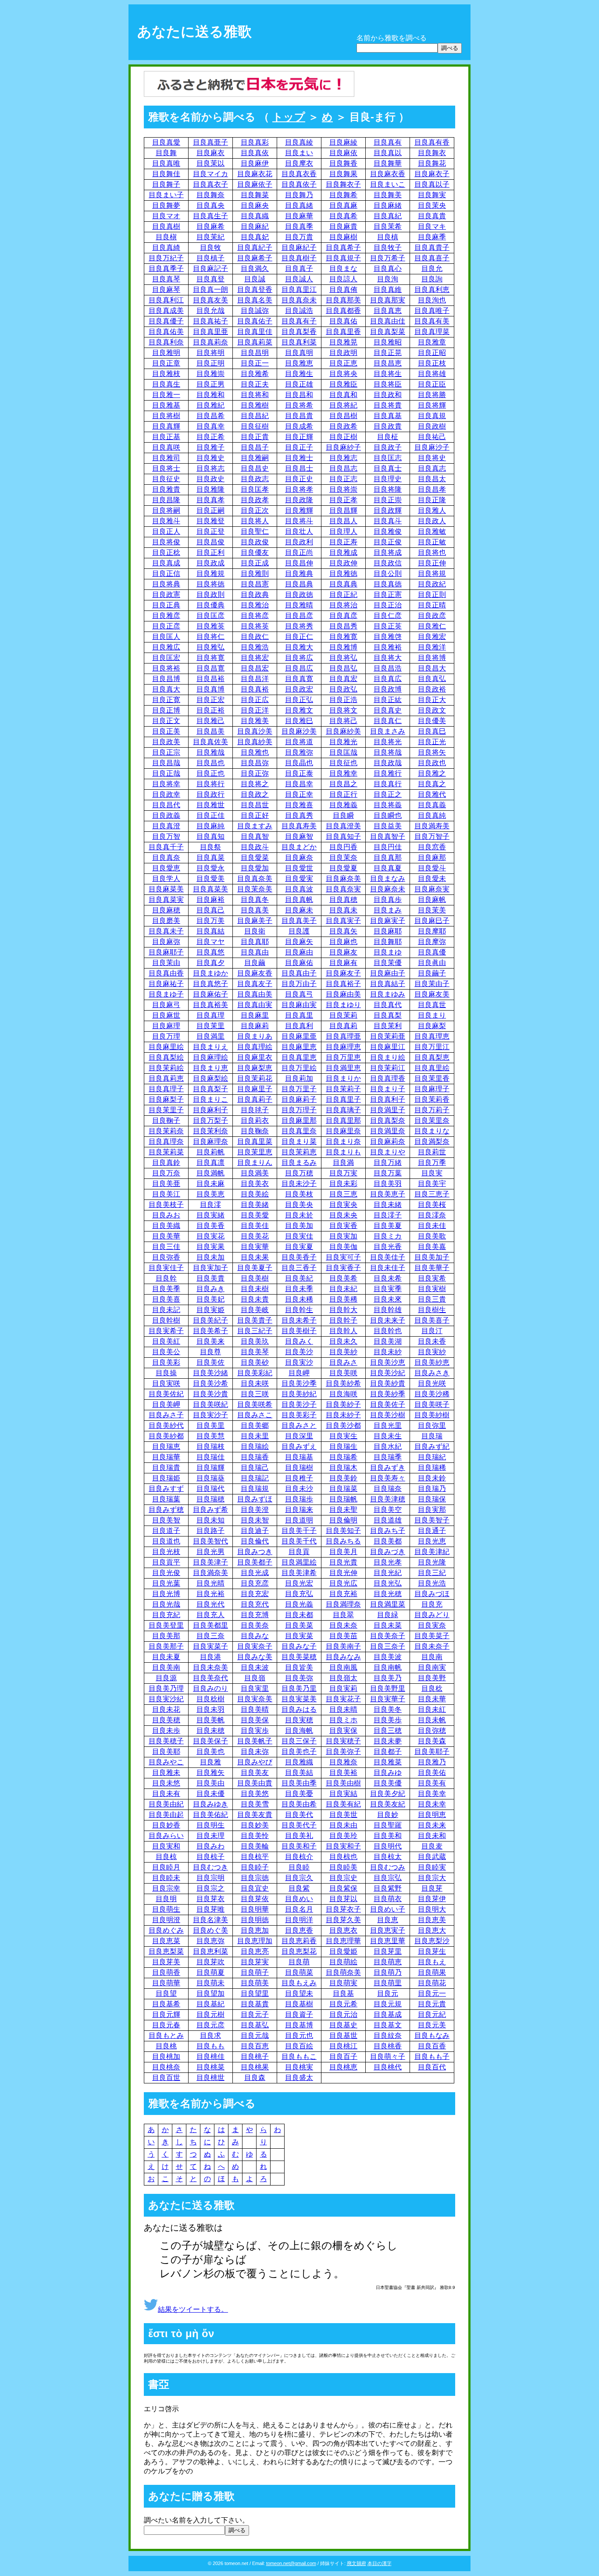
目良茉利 (388, 1026)
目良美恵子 (388, 1194)
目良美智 (166, 1520)
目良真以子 (432, 184)
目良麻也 (343, 942)
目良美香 (210, 1226)
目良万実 (343, 1173)
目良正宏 (210, 700)
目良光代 (210, 1604)
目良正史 (299, 479)
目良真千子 (166, 847)
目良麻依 (343, 153)
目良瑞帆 (343, 1499)
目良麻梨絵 (210, 1078)
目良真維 (388, 289)
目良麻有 (343, 963)
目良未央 (343, 1215)
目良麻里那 (299, 1120)
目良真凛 (210, 1162)
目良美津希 (299, 1573)
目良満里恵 (343, 1068)
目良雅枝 (166, 374)
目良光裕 (210, 1594)
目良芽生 (432, 1951)
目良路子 (210, 1531)
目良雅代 (432, 794)
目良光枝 (166, 1552)
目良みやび (255, 1762)
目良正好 (255, 815)
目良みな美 (255, 1657)
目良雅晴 (299, 605)
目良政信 (388, 563)
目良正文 (166, 721)
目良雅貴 (166, 489)
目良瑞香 (255, 1457)
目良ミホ (343, 1720)
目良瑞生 (343, 1446)
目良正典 (166, 605)
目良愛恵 (166, 868)
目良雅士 (299, 458)
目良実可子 (343, 1257)
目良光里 (388, 1425)
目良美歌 (432, 1236)
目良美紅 (166, 1341)
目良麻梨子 (166, 1099)
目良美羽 (388, 1183)
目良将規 (432, 573)
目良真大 (166, 689)
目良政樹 (432, 426)
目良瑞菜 (343, 1488)
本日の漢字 (380, 2563)
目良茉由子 (432, 984)
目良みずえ (299, 1446)
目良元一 (432, 1993)
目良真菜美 (210, 889)
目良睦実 (432, 1867)
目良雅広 (166, 647)
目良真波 (299, 889)
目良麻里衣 (255, 1057)
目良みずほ (255, 1499)
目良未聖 (343, 1510)
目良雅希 (255, 374)
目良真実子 (343, 921)
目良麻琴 (166, 289)
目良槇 (166, 237)
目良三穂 (388, 1730)
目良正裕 (210, 710)
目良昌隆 (166, 500)
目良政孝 (255, 500)
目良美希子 (210, 1331)
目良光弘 (388, 1583)
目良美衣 (255, 1183)
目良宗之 (210, 1888)
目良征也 (343, 763)
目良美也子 (299, 1751)
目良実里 (255, 1688)
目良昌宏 (255, 668)
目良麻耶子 (166, 952)
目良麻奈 (299, 857)
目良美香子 (299, 1257)
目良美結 (299, 1772)
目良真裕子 (343, 984)
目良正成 (255, 563)
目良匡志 (388, 458)
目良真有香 (432, 142)
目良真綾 (299, 142)
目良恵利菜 (210, 1951)
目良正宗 (166, 752)
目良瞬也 (388, 815)
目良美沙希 (210, 1383)
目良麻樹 (343, 237)
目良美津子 (210, 1562)
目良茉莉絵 (166, 1068)
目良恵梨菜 (166, 1951)
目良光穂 (388, 1594)
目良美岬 (166, 1404)
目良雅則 (255, 573)
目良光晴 (210, 1583)
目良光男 (210, 1552)
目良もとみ (166, 2035)
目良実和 (166, 1846)
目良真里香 (343, 332)
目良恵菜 (166, 1941)
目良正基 (166, 437)
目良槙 (388, 237)
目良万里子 (299, 1089)
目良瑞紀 (432, 1457)
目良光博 (166, 1594)
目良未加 (210, 1257)
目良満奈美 (210, 1573)
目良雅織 (299, 1762)
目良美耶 (166, 1751)
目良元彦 (210, 2025)
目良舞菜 (255, 195)
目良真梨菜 (388, 332)
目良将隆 (388, 489)
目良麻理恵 (343, 1047)
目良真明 (299, 353)
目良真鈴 (166, 1162)
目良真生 (166, 384)
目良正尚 (299, 552)
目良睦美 (343, 1867)
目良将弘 (343, 658)
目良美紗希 (343, 1383)
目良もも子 (432, 2056)
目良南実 (432, 1667)
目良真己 (210, 910)
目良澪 (210, 1205)
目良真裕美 (210, 1005)
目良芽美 (166, 1962)
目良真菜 (210, 857)
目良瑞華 (166, 1457)
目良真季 (299, 226)
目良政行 (210, 794)
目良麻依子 (255, 184)
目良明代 (388, 1846)
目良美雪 (255, 1804)
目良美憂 (299, 1794)
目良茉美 (432, 910)
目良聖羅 (388, 1825)
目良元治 (343, 2014)
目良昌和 (299, 395)
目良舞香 (343, 163)
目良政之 (255, 794)
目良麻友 (343, 952)
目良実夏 (299, 1247)
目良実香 (343, 1226)
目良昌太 (432, 479)
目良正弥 (255, 773)
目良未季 (299, 1289)
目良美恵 (210, 1194)
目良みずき (388, 1467)
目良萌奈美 (343, 1972)
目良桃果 (255, 2067)
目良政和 (388, 395)
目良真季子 (166, 268)
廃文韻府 (357, 2563)
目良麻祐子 (166, 984)
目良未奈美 (210, 1667)
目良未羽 (210, 1709)
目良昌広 (299, 668)
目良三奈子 (388, 1646)
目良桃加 (166, 2056)
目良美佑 (432, 1772)
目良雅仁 (432, 626)
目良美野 (432, 1678)
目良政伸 (343, 563)
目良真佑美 (166, 332)
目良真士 (388, 468)
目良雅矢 (210, 1772)
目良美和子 (299, 1846)
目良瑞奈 (388, 1488)
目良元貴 (432, 2004)
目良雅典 (299, 573)
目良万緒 (388, 1162)
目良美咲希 (255, 1404)
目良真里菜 (255, 1141)
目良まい (299, 153)
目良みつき (255, 1552)
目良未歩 (166, 1730)
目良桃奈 (166, 2067)
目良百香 (432, 2046)
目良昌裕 (210, 679)
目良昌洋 (255, 679)
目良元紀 (432, 2014)
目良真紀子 (255, 247)
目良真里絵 (432, 1068)
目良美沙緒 (210, 1373)
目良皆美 (299, 1667)
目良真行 (388, 784)
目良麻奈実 (432, 889)
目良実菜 (299, 1636)
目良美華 (166, 1236)
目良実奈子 (255, 1646)
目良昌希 (210, 416)
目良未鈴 (432, 1478)
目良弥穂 (432, 1730)
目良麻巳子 (432, 921)
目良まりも (343, 1152)
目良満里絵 (299, 1562)
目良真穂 (343, 899)
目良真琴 (166, 279)
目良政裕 (432, 689)
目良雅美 (255, 721)
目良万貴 (299, 237)
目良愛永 (210, 868)
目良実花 (210, 1236)
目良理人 (343, 531)
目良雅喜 (299, 805)
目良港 (210, 1657)
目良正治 (388, 605)
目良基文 (388, 2025)
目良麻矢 (299, 942)
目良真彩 (255, 142)
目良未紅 (432, 1709)
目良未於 (299, 1215)
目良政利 (299, 542)
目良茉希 (388, 226)
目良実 (432, 1173)
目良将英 (255, 626)
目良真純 (432, 815)
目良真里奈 (299, 1131)
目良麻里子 (255, 1089)
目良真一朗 (210, 289)
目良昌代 (166, 805)
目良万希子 (388, 258)
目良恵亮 (255, 1951)
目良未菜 (388, 1625)
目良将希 (299, 405)
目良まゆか (210, 973)
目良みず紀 (432, 1446)
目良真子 (299, 268)
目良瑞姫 (166, 1478)
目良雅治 (255, 605)
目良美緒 (255, 1205)
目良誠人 (299, 279)
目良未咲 (255, 1383)
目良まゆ (388, 952)
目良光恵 (432, 1541)
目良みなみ (343, 1657)
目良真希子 (343, 247)
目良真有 (388, 142)
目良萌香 (166, 1972)
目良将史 (432, 458)
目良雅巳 (299, 721)
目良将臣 (388, 384)
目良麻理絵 (210, 1057)
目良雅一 (166, 395)
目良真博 (210, 689)
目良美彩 (166, 1362)
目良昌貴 (299, 416)
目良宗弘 (388, 1878)
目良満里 (210, 1036)
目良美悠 (255, 1794)
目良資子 (299, 2014)
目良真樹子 (299, 258)
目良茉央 (432, 205)
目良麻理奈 (210, 1141)
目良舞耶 (388, 942)
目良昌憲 (255, 584)
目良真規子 (343, 258)
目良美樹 (255, 1278)
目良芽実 (255, 1962)
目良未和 (432, 1836)
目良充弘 (299, 1594)
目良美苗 (343, 1636)
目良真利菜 (299, 342)
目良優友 (255, 552)
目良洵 (388, 279)
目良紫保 (343, 1888)
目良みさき (432, 1373)
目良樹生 (432, 1310)
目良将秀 (299, 626)
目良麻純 (210, 826)
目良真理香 (388, 1078)
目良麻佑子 (210, 994)
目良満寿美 (432, 826)
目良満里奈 (388, 1131)
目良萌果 (432, 1972)
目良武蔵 (432, 1857)
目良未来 (432, 1825)
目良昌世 (255, 805)
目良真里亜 (210, 332)
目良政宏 (299, 689)
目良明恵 (432, 1815)
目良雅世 (210, 805)
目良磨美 (166, 921)
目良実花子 (343, 1699)
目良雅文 (299, 710)
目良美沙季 (299, 1383)
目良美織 (166, 1226)
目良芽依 (255, 1899)
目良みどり (432, 1615)
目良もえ (432, 1962)
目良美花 (255, 1236)
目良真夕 (210, 963)
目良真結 (210, 931)
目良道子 (166, 1531)
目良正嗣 (210, 510)
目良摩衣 (299, 163)
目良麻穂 (166, 910)
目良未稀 (299, 1299)
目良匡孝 (255, 489)
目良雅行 (388, 773)
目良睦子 (255, 1867)
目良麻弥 (166, 942)
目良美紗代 (166, 1425)
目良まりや (388, 1152)
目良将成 (388, 552)
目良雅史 (210, 458)
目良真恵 (388, 310)
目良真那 (388, 857)
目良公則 (388, 573)
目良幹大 (343, 1310)
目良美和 (388, 1836)
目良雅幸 (343, 773)
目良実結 (343, 1794)
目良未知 (210, 1520)
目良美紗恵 (432, 1362)
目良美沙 (299, 1352)
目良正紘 (388, 700)
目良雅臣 (343, 384)
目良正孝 (343, 500)
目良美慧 (210, 1436)
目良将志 (210, 468)
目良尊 (210, 1352)
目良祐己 (432, 437)
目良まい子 (166, 195)
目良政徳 (299, 594)
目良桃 (166, 2046)
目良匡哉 (343, 752)
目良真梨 (388, 1015)
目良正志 (343, 479)
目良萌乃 (388, 1972)
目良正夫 (255, 384)
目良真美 (255, 910)
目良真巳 (432, 731)
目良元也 (299, 2035)
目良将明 (210, 353)
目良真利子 (388, 1099)
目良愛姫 (343, 1951)
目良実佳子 (166, 1268)
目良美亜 (166, 1183)
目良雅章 (432, 342)
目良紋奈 (388, 2035)
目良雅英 (210, 626)
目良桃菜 (210, 2067)
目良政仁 (255, 637)
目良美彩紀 (255, 1373)
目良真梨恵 (432, 1057)
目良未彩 (343, 1183)
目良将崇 (343, 489)
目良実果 (210, 1247)
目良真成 (166, 563)
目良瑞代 (210, 1488)
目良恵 (388, 1920)
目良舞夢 (166, 205)
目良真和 (343, 395)
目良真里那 (343, 1120)
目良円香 (343, 847)
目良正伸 (432, 563)
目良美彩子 (299, 1415)
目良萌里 (388, 1983)
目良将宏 (255, 658)
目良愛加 (255, 868)
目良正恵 (343, 363)
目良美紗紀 (299, 1394)
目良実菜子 (210, 1646)
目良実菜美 (299, 1699)
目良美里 (210, 1425)
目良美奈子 (388, 1636)
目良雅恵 (299, 363)
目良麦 (432, 1846)
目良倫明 (343, 1520)
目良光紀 (388, 1573)
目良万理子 (299, 1110)
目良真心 (388, 268)
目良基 (343, 1993)
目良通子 (432, 1531)
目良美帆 (210, 1720)
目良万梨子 (210, 1120)
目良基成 (388, 2014)
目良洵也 (432, 300)
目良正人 (166, 531)
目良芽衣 (210, 1899)
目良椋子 (210, 1857)
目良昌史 (255, 468)
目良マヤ (210, 942)
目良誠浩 (299, 310)
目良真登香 (255, 289)
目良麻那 (432, 857)
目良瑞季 (388, 1457)
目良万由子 (299, 984)
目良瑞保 (432, 1499)
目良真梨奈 (388, 1120)
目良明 (166, 1899)
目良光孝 (388, 1562)
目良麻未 (299, 910)
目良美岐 (255, 1310)
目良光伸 (343, 1573)
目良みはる (299, 1709)
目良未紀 (343, 1289)
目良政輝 (388, 510)
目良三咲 (255, 1394)
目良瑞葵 (210, 1478)
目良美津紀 (432, 1552)
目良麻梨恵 (255, 1068)
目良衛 (255, 931)
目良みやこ (166, 1762)
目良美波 (388, 1657)
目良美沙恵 (388, 1362)
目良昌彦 (299, 616)
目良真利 (299, 1026)
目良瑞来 (299, 1510)
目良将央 (343, 374)
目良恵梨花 (299, 1951)
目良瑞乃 (432, 1488)
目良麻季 (432, 237)
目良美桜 (432, 1205)
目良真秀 (299, 815)
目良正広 (255, 700)
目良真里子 (343, 1099)
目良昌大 (432, 668)
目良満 (343, 1162)
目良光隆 (432, 1562)
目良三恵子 (432, 1194)
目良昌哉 (166, 763)
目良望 (166, 1993)
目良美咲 (343, 1373)
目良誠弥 (255, 310)
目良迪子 (255, 1531)
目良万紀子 (166, 258)
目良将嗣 (166, 510)
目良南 (432, 1657)
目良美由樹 (343, 1783)
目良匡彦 (210, 616)
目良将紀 (343, 405)
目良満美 (255, 1173)
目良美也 (210, 1751)
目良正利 (210, 552)
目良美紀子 (210, 1320)
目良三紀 (432, 1573)
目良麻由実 (299, 1005)
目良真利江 (166, 300)
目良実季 (388, 1289)
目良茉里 (210, 1026)
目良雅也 (255, 752)
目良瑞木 (343, 1467)
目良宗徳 (255, 1878)
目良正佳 (210, 815)
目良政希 (343, 426)
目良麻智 (299, 836)
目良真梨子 (210, 1089)
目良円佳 (388, 847)
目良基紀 (210, 2004)
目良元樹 (210, 2014)
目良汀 (432, 1331)
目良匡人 (166, 637)
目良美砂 (255, 1362)
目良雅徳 (343, 573)
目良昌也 (210, 763)
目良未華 (432, 1699)
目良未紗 (388, 1352)
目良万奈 (166, 1173)
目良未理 (210, 1836)
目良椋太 (388, 1857)
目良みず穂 (166, 1510)
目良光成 (255, 1573)
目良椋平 (255, 1857)
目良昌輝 (343, 510)
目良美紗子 (343, 1404)
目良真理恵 (432, 1036)
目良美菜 (299, 1625)
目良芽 (432, 1888)
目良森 (255, 2077)
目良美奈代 (210, 1678)
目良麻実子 (388, 921)
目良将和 (255, 395)
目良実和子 (343, 1846)
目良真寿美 (299, 826)
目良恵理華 (343, 1941)
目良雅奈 (343, 1762)
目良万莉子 (432, 1110)
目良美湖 (388, 1341)
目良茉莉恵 (299, 1152)
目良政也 (432, 763)
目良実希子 (166, 1331)
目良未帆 (432, 1720)
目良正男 (210, 384)
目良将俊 (166, 542)
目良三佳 (166, 1247)
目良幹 (166, 1278)
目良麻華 (299, 216)
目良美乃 (388, 1678)
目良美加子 (432, 1257)
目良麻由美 (343, 994)
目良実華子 (388, 1699)
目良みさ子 (166, 1415)
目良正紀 (343, 594)
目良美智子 (432, 1520)
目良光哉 (166, 1604)
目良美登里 (166, 1625)
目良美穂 (166, 1720)
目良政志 (255, 479)
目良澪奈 (432, 1215)
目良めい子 (388, 1909)
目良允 (432, 268)
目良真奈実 (343, 889)
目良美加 (299, 1226)
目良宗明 (210, 1878)
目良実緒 (210, 1215)
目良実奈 (432, 1625)
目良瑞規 (255, 1488)
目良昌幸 (299, 784)
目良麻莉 (255, 1026)
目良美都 (388, 1541)
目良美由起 (166, 1815)
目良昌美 (210, 731)
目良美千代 (299, 1541)
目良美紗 (343, 1352)
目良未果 (255, 1257)
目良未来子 (388, 1320)
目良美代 (299, 1815)
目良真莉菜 (255, 342)
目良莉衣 (255, 1120)
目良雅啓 (388, 637)
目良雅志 (343, 458)
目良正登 (210, 531)
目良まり (432, 1015)
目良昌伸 (299, 563)
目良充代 (255, 1604)
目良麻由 (299, 952)
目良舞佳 (166, 174)
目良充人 (210, 1615)
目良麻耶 (388, 931)
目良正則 (432, 594)
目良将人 (255, 521)
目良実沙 (299, 1362)
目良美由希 (299, 1804)
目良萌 (299, 1962)
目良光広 (343, 1583)
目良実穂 (299, 1720)
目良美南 (166, 1667)
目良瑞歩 (299, 1499)
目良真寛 (299, 679)
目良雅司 (166, 458)
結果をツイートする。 (193, 2309)
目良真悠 (210, 952)
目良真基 (388, 416)
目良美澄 (255, 1510)
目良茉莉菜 (166, 1152)
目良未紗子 (343, 1415)
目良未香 (432, 1341)
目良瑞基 (299, 1457)
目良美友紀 (388, 1804)
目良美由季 (299, 1783)
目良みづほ (432, 1594)
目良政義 (166, 815)
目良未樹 (255, 1289)
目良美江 (166, 1194)
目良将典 (166, 584)
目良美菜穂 (299, 1657)
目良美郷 (255, 1425)
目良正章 (166, 363)
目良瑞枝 (210, 1446)
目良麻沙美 (299, 731)
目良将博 (432, 658)
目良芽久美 (343, 1920)
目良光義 (299, 1604)
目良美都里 (210, 1625)
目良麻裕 (210, 899)
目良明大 (432, 1909)
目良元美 (432, 2025)
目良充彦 (255, 1583)
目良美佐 (210, 1362)
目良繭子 (432, 973)
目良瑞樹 (299, 1467)
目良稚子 (299, 1478)
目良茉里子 (166, 1110)
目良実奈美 (255, 1699)
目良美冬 (388, 1709)
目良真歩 (388, 899)
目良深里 (299, 1436)
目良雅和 (210, 395)
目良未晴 (343, 1709)
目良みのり (210, 1688)
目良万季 (432, 1162)
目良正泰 (299, 773)
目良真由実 (255, 1005)
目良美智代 (210, 1541)
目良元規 (388, 2004)
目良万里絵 (299, 1068)
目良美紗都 (166, 1436)
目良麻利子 (210, 1110)
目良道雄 (388, 1520)
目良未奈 (343, 1625)
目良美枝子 (166, 1205)
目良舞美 (388, 195)
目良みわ (210, 1846)
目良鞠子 (166, 1120)
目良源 (166, 1678)
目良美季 (166, 1289)
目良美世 (343, 1815)
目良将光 (388, 742)
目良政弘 (343, 689)
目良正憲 (388, 594)
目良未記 (166, 1310)
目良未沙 (299, 1488)
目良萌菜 (299, 1972)
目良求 (210, 2035)
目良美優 (388, 1783)
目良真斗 (388, 521)
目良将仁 (210, 637)
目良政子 (388, 447)
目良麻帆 (432, 899)
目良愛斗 (432, 868)
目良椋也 (343, 1857)
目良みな (255, 1636)
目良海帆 (299, 1730)
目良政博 (388, 689)
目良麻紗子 (343, 447)
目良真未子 (166, 931)
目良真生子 (210, 216)
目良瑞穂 (210, 1499)
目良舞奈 (210, 195)
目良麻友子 (343, 973)
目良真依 (255, 153)
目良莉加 (299, 1078)
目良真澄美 (343, 826)
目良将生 (388, 374)
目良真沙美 (255, 731)
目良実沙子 (210, 1415)
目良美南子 (343, 1646)
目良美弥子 (343, 1751)
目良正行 (343, 794)
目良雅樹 (255, 405)
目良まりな (432, 1131)
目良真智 (255, 836)
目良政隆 (299, 500)
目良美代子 (299, 1825)
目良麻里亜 (299, 1036)
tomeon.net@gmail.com (291, 2563)
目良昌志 (343, 468)
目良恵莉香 (299, 1941)
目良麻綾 (343, 142)
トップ (289, 117)
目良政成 (210, 563)
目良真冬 (255, 899)
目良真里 (299, 1015)
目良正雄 (299, 384)
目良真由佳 (388, 321)
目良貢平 (166, 1562)
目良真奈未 (299, 300)
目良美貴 (210, 1278)
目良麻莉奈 (388, 1141)
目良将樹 (166, 416)
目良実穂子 (343, 1741)
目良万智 (166, 836)
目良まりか (343, 1078)
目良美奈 (255, 1625)
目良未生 (388, 1436)
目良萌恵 (388, 1962)
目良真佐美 (210, 742)
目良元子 (255, 2014)
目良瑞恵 (166, 1446)
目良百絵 (299, 2046)
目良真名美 (255, 300)
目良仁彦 (388, 616)
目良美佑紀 (210, 1815)
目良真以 (388, 153)
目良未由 (343, 1825)
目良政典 (255, 594)
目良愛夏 (343, 868)
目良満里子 (388, 1110)
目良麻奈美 (343, 878)
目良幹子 (343, 1320)
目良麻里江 (388, 1047)
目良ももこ (299, 2056)
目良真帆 (299, 899)
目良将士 (166, 468)
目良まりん (255, 1162)
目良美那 (166, 1636)
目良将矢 (432, 752)
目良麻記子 (210, 268)
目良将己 (343, 721)
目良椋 (166, 1857)
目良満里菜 (388, 1604)
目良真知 (210, 836)
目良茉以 (210, 163)
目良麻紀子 (299, 247)
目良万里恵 (343, 1057)
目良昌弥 (255, 763)
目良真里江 (299, 289)
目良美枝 (299, 1194)
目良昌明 (255, 353)
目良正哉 (166, 773)
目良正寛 (166, 700)
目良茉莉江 (388, 1068)
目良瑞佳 (210, 1457)
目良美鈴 (343, 1478)
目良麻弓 (166, 1005)
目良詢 (432, 279)
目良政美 (166, 742)
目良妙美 (255, 1825)
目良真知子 (343, 836)
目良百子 (343, 2056)
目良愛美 (210, 878)
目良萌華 (166, 1983)
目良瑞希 (343, 1457)
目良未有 (166, 1794)
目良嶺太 (343, 1678)
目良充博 (255, 1615)
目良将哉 (388, 752)
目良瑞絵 (255, 1446)
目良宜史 (255, 1888)
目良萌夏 (210, 1972)
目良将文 (343, 710)
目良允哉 (210, 310)
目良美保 (255, 1720)
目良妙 (388, 1815)
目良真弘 (432, 679)
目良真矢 (343, 931)
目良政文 (432, 710)
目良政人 (432, 521)
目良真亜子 (210, 142)
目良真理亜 (343, 1036)
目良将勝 (432, 395)
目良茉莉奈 (166, 1131)
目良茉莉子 (343, 1089)
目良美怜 (255, 1836)
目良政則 (210, 594)
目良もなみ (432, 2035)
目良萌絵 (343, 1962)
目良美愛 (255, 1215)
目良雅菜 (388, 1762)
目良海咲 (343, 1394)
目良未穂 (210, 1730)
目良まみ (388, 910)
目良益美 (388, 826)
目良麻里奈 (343, 1131)
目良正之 (388, 794)
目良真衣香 (299, 174)
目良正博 (166, 710)
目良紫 (299, 1888)
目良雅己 (210, 721)
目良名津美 (210, 1920)
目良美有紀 (343, 1804)
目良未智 (255, 1520)
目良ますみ (255, 826)
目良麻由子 (388, 973)
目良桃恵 (343, 2067)
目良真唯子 (432, 310)
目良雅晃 (343, 342)
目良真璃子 (343, 1110)
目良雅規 (210, 573)
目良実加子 (210, 1268)
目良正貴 (255, 437)
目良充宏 (255, 1594)
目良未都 (299, 1615)
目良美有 (432, 1783)
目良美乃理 (166, 1688)
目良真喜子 (432, 258)
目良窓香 (432, 847)
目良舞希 (343, 195)
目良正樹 (343, 437)
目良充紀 (166, 1615)
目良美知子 (343, 1531)
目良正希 (210, 437)
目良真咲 (166, 447)
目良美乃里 (299, 1688)
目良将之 (255, 784)
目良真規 (432, 416)
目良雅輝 (299, 510)
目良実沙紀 (166, 1699)
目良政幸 (166, 794)
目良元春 (166, 2025)
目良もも (210, 2046)
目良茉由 (166, 963)
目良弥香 (166, 1257)
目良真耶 (255, 942)
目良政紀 (432, 584)
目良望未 (299, 1993)
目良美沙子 (299, 1404)
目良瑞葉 (166, 1499)
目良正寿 (343, 542)
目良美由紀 (166, 1804)
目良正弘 (299, 700)
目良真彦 (343, 616)
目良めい (299, 1899)
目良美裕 (343, 1772)
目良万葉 (388, 1173)
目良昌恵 (388, 363)
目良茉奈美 (255, 889)
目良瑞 (432, 1436)
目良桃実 (299, 2067)
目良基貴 (255, 2004)
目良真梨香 (299, 332)
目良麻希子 (255, 258)
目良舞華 (388, 163)
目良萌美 (255, 1983)
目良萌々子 (388, 2056)
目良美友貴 (255, 1815)
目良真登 (210, 279)
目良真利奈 (166, 342)
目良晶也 (299, 763)
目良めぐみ (166, 1930)
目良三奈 (210, 1636)
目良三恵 (343, 1194)
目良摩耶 (432, 931)
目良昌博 (166, 679)
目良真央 (210, 205)
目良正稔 (166, 552)
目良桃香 (388, 2046)
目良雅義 (343, 805)
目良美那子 (166, 1646)
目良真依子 (299, 184)
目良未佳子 (388, 1268)
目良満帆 (210, 1173)
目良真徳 (388, 584)
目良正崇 (388, 500)
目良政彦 (432, 616)
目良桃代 (388, 2067)
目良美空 (388, 1510)
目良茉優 (388, 963)
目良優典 (210, 605)
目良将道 (299, 742)
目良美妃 (210, 1299)
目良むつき (210, 1867)
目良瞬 (343, 815)
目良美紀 (299, 1278)
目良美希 (343, 1278)
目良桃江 (343, 2046)
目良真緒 (299, 205)
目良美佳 (255, 1226)
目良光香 (388, 1247)
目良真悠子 (210, 984)
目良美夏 (388, 1226)
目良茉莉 (343, 1015)
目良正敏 (432, 542)
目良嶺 (255, 1678)
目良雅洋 (432, 647)
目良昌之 (343, 784)
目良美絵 (255, 1194)
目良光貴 (343, 1562)
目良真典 (343, 584)
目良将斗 (299, 521)
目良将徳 (210, 584)
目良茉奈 (343, 857)
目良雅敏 (432, 531)
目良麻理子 (432, 1089)
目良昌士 (299, 468)
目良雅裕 (388, 647)
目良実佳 (299, 1236)
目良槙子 (210, 258)
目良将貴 (388, 405)
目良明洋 (299, 1920)
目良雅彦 (166, 616)
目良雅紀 (210, 405)
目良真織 (255, 216)
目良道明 (299, 1520)
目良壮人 (299, 531)
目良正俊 (388, 542)
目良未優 (210, 1794)
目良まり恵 (210, 1068)
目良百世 (166, 2077)
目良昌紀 (255, 416)
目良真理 (210, 1015)
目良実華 (255, 1247)
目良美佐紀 (166, 1394)
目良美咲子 (432, 1404)
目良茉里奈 (432, 1120)
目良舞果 (343, 174)
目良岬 (299, 1373)
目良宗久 (299, 1878)
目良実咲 (166, 1383)
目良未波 (255, 1667)
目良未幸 (432, 1804)
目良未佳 (432, 1226)
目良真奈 (166, 857)
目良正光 (432, 742)
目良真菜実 (166, 899)
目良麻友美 (432, 994)
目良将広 (299, 658)
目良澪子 (388, 1215)
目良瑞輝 (210, 1467)
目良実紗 (432, 1352)
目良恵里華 (388, 1941)
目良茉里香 (432, 1078)
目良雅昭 (388, 342)
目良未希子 (299, 1320)
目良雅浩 (255, 647)
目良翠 (343, 1615)
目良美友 (255, 1772)
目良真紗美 (255, 742)
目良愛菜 (255, 857)
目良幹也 (388, 1331)
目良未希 (388, 1278)
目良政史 (210, 479)
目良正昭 (432, 353)
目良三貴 (432, 1299)
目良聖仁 (255, 531)
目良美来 (210, 1341)
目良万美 (210, 921)
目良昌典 (299, 584)
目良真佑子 (255, 321)
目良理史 (388, 479)
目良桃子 (255, 2056)
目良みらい (166, 1836)
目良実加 (343, 1236)
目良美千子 (299, 1531)
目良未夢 (388, 1741)
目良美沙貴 (210, 1394)
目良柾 (388, 437)
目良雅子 (210, 447)
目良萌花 (432, 1983)
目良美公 (166, 1352)
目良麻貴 (343, 226)
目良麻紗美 (343, 731)
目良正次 (255, 510)
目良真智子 (388, 836)
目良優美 (432, 721)
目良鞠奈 (255, 1131)
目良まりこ (210, 1099)
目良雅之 (432, 773)
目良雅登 (210, 521)
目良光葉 (166, 1583)
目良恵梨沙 (432, 1941)
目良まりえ (210, 1047)
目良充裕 (343, 1594)
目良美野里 (388, 1688)
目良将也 (432, 552)
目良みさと (299, 1425)
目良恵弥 (210, 1941)
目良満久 (255, 268)
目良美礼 (299, 1836)
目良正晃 (388, 353)
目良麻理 (166, 1026)
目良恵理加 (255, 1941)
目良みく (299, 1341)
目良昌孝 (432, 489)
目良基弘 (255, 2025)
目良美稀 (343, 1299)
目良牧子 (388, 247)
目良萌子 (255, 1972)
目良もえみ (299, 1983)
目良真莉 (343, 1026)
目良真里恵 (299, 1057)
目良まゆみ (388, 994)
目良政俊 (255, 542)
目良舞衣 (432, 153)
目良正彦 (166, 626)
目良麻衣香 (388, 174)
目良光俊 (166, 1573)
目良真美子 (299, 921)
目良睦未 (166, 1878)
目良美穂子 (166, 1741)
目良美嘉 (432, 1247)
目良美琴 (255, 1352)
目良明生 (210, 1825)
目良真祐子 (210, 321)
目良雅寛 (343, 637)
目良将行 (210, 784)
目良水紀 (388, 1446)
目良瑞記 (255, 1478)
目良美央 (299, 1205)
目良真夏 (388, 868)
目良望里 (255, 1993)
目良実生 (343, 1436)
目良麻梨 (432, 1026)
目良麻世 (166, 1015)
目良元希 (343, 2004)
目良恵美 (432, 1920)
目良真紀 (388, 216)
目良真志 (432, 468)
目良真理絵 (255, 1047)
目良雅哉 (210, 752)
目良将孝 (299, 489)
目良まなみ (388, 878)
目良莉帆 (210, 1152)
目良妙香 (166, 1825)
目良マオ (166, 216)
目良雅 (210, 1762)
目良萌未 (210, 1983)
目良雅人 (432, 510)
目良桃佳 (210, 2056)
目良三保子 (299, 1741)
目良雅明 (166, 353)
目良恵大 (432, 1930)
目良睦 (299, 1867)
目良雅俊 (388, 531)
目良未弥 (255, 1751)
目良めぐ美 (210, 1930)
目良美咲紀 (210, 1404)
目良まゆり (343, 1005)
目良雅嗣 (255, 458)
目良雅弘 (210, 647)
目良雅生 (299, 374)
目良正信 (166, 573)
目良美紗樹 (432, 1415)
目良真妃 (255, 237)
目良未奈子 (432, 1646)
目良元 (388, 1993)
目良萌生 (166, 1909)
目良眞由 (432, 963)
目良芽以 (343, 1899)
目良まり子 (388, 1089)
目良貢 (299, 1552)
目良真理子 (166, 1089)
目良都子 (388, 1751)
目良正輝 (299, 437)
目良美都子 (255, 1562)
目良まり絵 (388, 1057)
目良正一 (255, 363)
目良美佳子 (388, 1257)
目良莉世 (432, 1152)
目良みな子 (299, 1646)
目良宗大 (432, 1878)
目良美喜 (166, 1299)
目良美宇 (432, 1183)
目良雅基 (166, 405)
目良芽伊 (432, 1899)
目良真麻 (343, 205)
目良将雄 (432, 374)
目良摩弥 (432, 942)
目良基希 (166, 2004)
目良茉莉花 (255, 1078)
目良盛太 (299, 2077)
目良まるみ (299, 1162)
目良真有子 (299, 321)
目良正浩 (343, 700)
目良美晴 (255, 1709)
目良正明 (210, 363)
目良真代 (388, 1005)
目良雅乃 (432, 1762)
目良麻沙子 (432, 447)
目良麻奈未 (388, 889)
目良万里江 (432, 1047)
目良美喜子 (432, 1320)
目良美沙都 (343, 1425)
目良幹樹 (166, 1320)
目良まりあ (255, 1036)
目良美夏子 (255, 1268)
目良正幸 (299, 794)
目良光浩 (432, 1583)
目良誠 (255, 279)
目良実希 (432, 1278)
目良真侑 (343, 289)
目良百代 (432, 2067)
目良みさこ (255, 1415)
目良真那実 (388, 300)
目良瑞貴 (166, 1467)
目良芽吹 (210, 1962)
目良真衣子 (210, 184)
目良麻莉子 (299, 1099)
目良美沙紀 (388, 1373)
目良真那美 (343, 300)
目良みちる (343, 1541)
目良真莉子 (255, 1099)
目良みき (210, 1289)
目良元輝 (166, 2014)
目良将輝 (432, 405)
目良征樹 (255, 426)
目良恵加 (255, 1930)
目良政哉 (388, 763)
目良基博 (299, 2025)
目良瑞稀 (432, 1467)
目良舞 (166, 153)
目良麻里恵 (299, 1047)
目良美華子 (432, 1268)
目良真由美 (255, 994)
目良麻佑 (299, 963)
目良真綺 (166, 247)
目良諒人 (343, 279)
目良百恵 (255, 2046)
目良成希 (299, 426)
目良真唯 (166, 163)
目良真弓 (299, 994)
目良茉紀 (210, 237)
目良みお (166, 1215)
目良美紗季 (388, 1394)
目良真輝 (166, 426)
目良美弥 (299, 1678)
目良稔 (432, 1688)
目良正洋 (255, 710)
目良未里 (255, 1436)
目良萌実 (343, 1983)
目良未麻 (210, 1183)
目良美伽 (343, 1247)
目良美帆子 (255, 1741)
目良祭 (210, 847)
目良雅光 (343, 742)
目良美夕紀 (388, 1794)
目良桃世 (210, 2077)
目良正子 (299, 447)
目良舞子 (166, 184)
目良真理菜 (432, 332)
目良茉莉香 (432, 1099)
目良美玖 (255, 1341)
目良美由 (210, 1783)
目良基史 (343, 2025)
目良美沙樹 (388, 1415)
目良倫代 (255, 1541)
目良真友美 (210, 300)
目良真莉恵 (166, 1078)
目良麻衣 (210, 153)
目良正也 (210, 773)
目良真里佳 (255, 332)
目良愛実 (299, 878)
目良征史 (166, 479)
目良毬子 (255, 1110)
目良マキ (432, 226)
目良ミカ (388, 1236)
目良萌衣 (388, 1899)
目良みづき (388, 1552)
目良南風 (343, 1667)
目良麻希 (210, 226)
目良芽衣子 (343, 1909)
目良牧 (210, 247)
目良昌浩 (388, 668)
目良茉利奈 (210, 1131)
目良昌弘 (343, 668)
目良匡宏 (166, 658)
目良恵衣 (343, 1930)
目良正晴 (432, 605)
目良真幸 (210, 426)
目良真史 (388, 710)
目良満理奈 (343, 1604)
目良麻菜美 (166, 889)
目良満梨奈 (432, 1141)
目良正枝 (432, 363)
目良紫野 (388, 1888)
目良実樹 (432, 1289)
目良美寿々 (388, 1478)
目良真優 (432, 952)
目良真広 (388, 679)
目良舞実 (432, 195)
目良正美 (166, 731)
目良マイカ (210, 174)
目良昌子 (255, 447)
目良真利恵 (432, 289)
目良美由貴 (255, 1783)
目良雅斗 (166, 521)
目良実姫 (210, 1310)
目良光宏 (299, 1583)
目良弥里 (432, 1425)
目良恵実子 (388, 1930)
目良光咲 (432, 1383)
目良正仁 (299, 637)
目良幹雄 (388, 1310)
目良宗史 (343, 1878)
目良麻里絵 (166, 1047)
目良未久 (343, 1341)
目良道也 (166, 1541)
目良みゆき (210, 1804)
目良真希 (343, 216)
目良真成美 (166, 310)
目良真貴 (432, 216)
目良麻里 (255, 1015)
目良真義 (432, 805)
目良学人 (166, 878)
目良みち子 (388, 1531)
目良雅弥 (299, 752)
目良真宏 (343, 679)
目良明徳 (255, 1920)
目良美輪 (255, 1846)
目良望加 (210, 1993)
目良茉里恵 (255, 1152)
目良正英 (388, 626)
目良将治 (343, 605)
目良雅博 (343, 647)
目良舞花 (432, 163)
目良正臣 (432, 384)
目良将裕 (166, 668)
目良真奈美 (255, 878)
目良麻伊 (255, 163)
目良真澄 (166, 826)
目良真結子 (388, 984)
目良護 (299, 931)
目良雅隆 (210, 489)
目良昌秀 (343, 626)
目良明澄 (166, 1920)
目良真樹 (166, 226)
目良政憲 (166, 594)
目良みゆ (388, 1772)
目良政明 (343, 353)
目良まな (343, 268)
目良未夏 (166, 1657)
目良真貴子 (432, 247)
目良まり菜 (299, 1141)
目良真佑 (343, 321)
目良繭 (255, 963)
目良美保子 (210, 1741)
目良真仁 (388, 721)
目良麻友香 (255, 973)
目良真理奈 (166, 1141)
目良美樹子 (299, 1331)
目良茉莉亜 (388, 1036)
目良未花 (166, 1709)
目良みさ (343, 1362)
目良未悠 (166, 1783)
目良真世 (432, 1005)
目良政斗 (255, 847)
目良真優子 (166, 321)
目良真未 (343, 910)
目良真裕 (255, 689)
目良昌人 (343, 521)
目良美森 (432, 1741)
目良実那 (432, 1510)
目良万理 (166, 1036)
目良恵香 (299, 1930)
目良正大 (432, 700)
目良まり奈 (343, 1141)
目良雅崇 (210, 374)
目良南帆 (388, 1667)
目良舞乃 (299, 195)
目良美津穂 (388, 1499)
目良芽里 (388, 1951)
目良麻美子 (255, 921)
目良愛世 (299, 868)
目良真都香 (343, 310)
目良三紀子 (255, 1331)
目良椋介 (299, 1857)
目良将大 (388, 658)
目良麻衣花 (255, 174)
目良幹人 (343, 1331)
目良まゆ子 (166, 994)
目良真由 (255, 952)
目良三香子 (299, 1268)
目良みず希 (210, 1510)
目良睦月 (166, 1867)
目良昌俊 (210, 542)
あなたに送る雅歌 (194, 32)
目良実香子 (343, 1268)
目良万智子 (432, 836)
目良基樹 (299, 2004)
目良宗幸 (166, 1888)
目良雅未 (166, 1772)
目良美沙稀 (432, 1394)
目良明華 (255, 1909)
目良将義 (388, 805)
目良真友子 (255, 984)
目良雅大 (299, 647)
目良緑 (388, 1615)
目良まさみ (388, 731)
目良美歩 (388, 1720)
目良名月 (299, 1909)
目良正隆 (432, 500)
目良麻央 (255, 205)
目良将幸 (166, 784)
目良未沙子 (299, 1183)
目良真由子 (299, 973)
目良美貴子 (255, 1320)
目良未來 (388, 1299)
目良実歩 (255, 1730)
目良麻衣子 (432, 174)
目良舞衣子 (343, 184)
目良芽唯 (210, 1909)
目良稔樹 (210, 1699)
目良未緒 (388, 1205)
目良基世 (343, 2035)
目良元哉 (255, 2035)
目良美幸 (432, 1794)
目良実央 (343, 1205)
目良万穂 (299, 1173)
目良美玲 (343, 1836)
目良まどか (299, 847)
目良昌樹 (343, 416)
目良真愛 (166, 142)
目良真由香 (166, 973)
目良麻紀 (255, 226)
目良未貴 (255, 1299)
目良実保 (343, 1730)
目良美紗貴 (388, 1383)
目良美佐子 (388, 1404)
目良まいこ (388, 184)
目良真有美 (432, 321)
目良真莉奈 (210, 342)
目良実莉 (343, 1688)
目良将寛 (210, 658)
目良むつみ (388, 1867)
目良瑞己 (255, 1467)
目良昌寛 (210, 668)
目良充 (432, 1604)
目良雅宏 (432, 637)
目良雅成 (343, 552)
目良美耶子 (432, 1751)
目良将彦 (255, 616)
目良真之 (432, 784)
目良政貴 (388, 426)
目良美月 (343, 1552)
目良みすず (166, 1488)
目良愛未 (432, 878)
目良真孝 (210, 500)
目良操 (166, 1373)
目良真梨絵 (166, 1057)
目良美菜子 (432, 1636)
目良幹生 (299, 1310)
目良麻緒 (388, 205)
